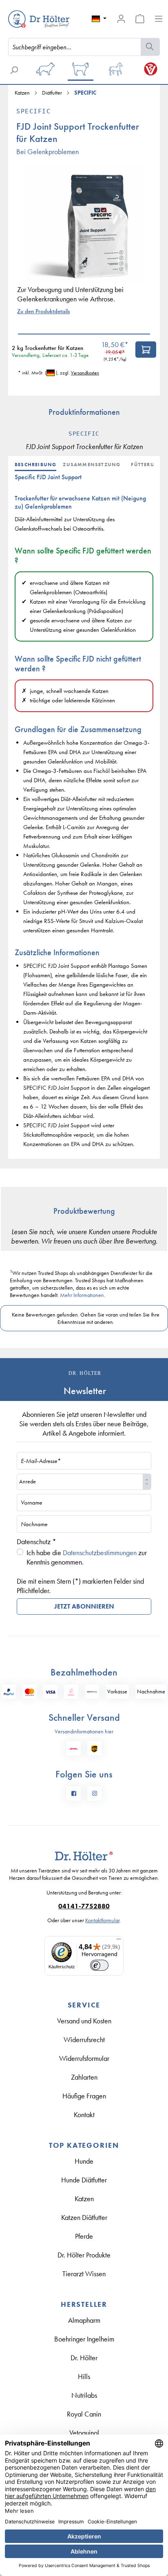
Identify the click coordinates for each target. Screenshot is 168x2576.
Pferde (84, 2236)
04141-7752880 (84, 1906)
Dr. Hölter (84, 2358)
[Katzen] (80, 72)
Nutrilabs (84, 2395)
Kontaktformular (102, 1920)
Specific (33, 111)
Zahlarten (84, 2077)
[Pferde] (115, 72)
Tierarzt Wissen (84, 2274)
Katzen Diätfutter (84, 2217)
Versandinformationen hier (84, 1731)
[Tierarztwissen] (150, 72)
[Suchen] (150, 47)
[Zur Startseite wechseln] (28, 19)
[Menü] (159, 19)
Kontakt (84, 2115)
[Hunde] (46, 72)
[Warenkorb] (140, 19)
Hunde (84, 2161)
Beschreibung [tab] (35, 465)
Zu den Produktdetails (43, 311)
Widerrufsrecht (84, 2039)
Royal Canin (84, 2414)
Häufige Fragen (84, 2096)
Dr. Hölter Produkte (84, 2255)
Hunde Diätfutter (84, 2180)
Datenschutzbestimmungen (100, 1552)
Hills (84, 2376)
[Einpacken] (146, 350)
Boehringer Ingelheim (84, 2339)
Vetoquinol (84, 2433)
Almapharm (84, 2320)
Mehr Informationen (82, 1295)
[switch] (99, 1965)
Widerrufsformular (84, 2058)
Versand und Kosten (84, 2021)
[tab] (39, 465)
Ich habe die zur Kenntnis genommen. (87, 1557)
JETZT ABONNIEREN (84, 1606)
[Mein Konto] (121, 19)
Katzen (84, 2199)
